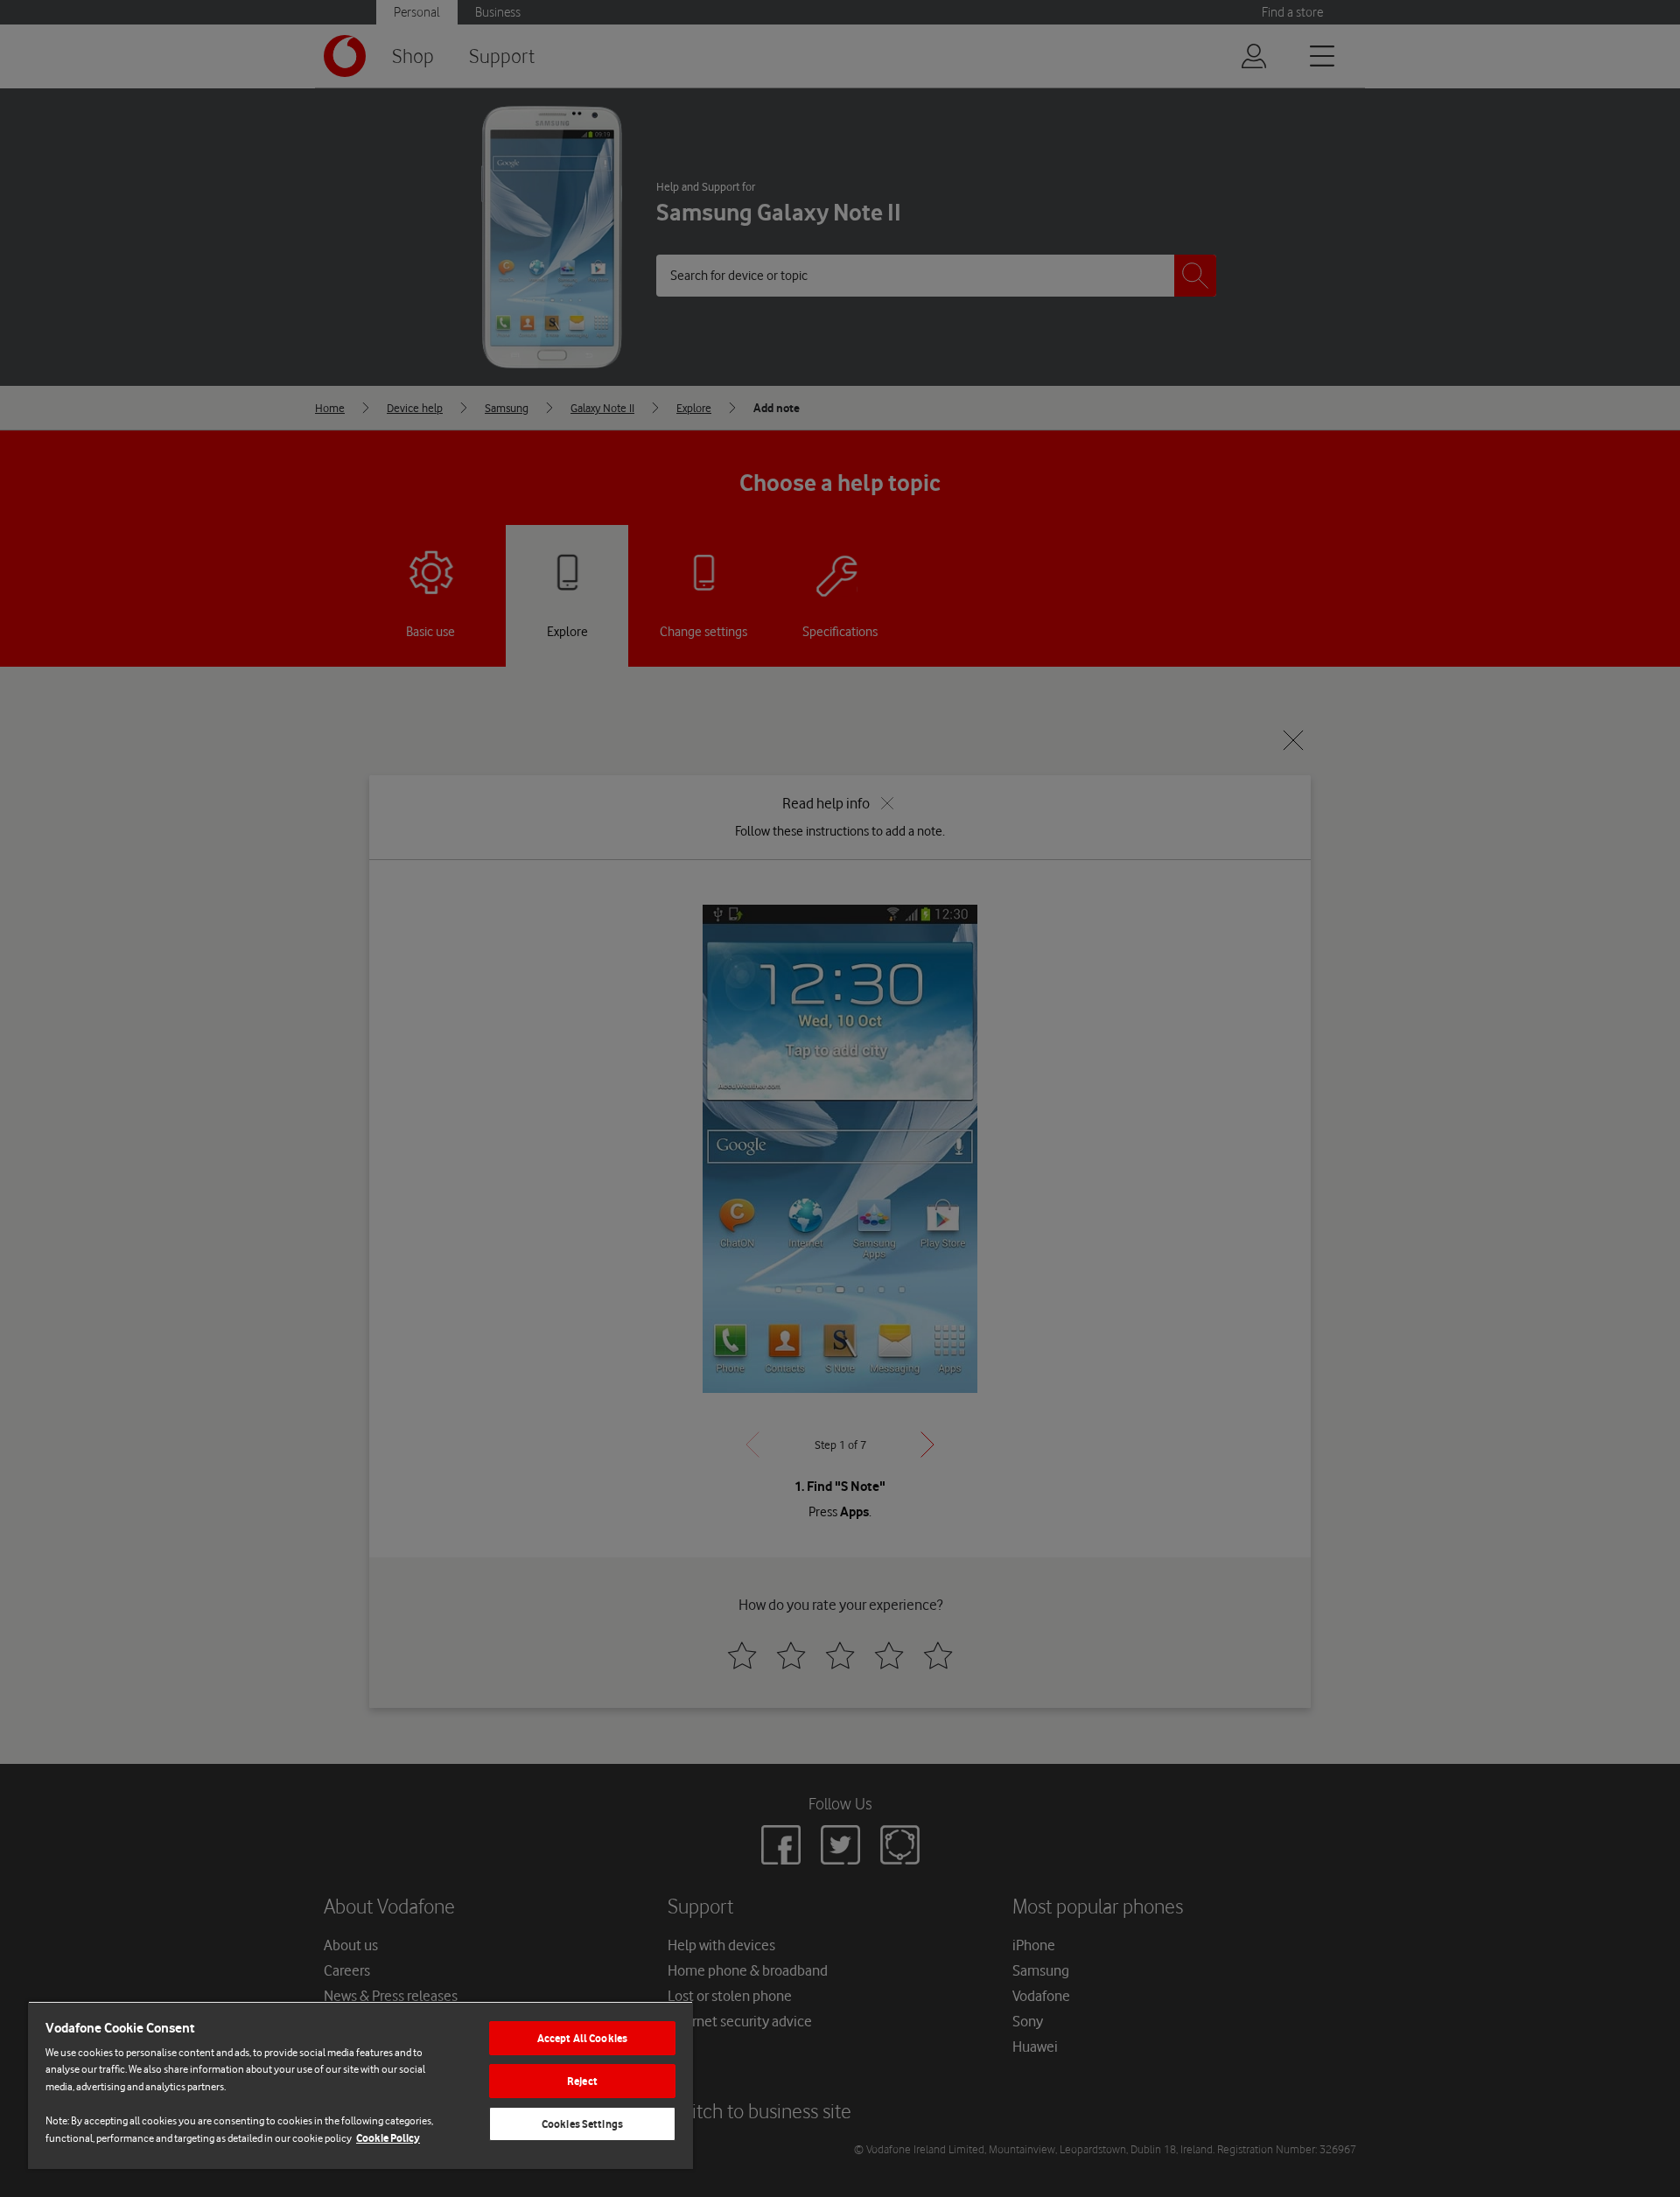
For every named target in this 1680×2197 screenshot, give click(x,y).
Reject (582, 2081)
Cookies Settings (582, 2124)
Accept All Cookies (582, 2038)
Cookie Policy (388, 2138)
